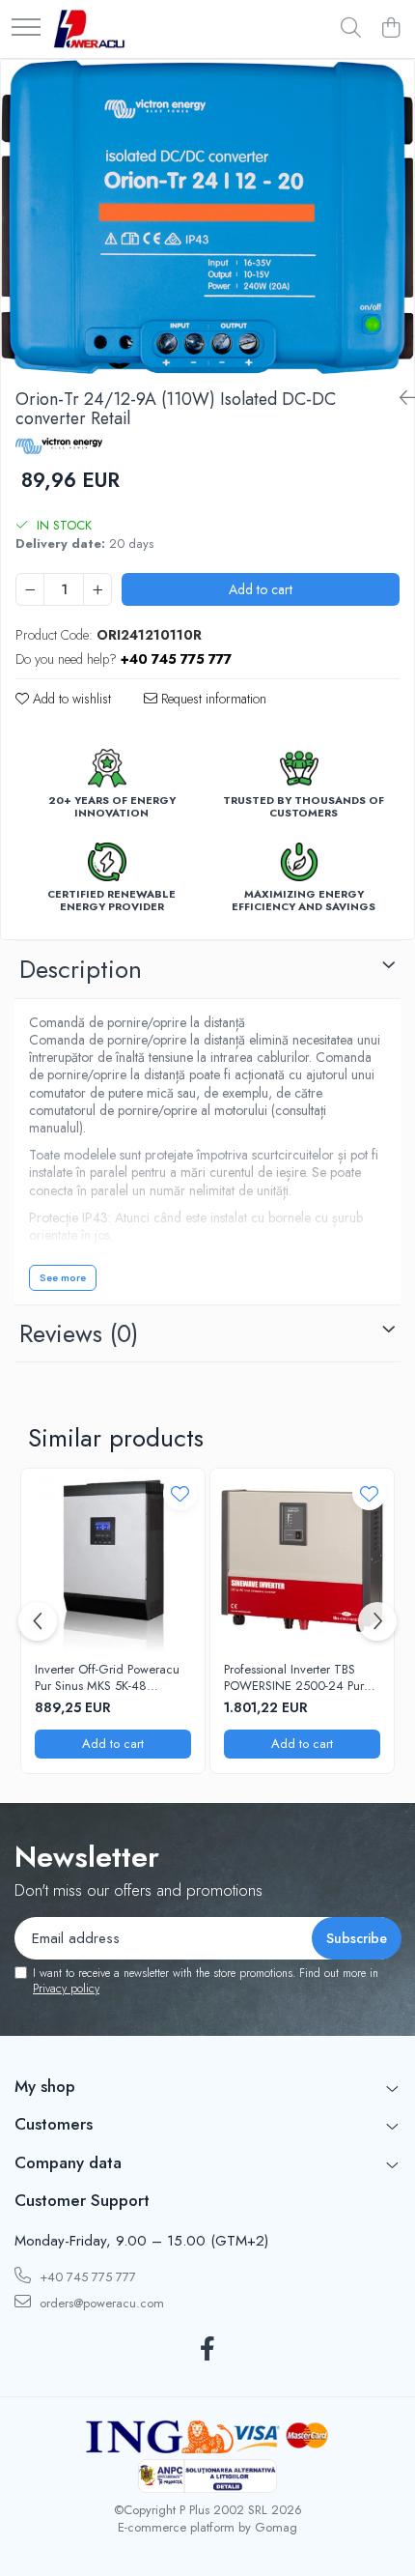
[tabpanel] (207, 217)
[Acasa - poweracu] (89, 29)
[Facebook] (208, 2350)
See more (63, 1277)
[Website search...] (351, 29)
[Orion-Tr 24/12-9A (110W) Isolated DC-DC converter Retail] (207, 217)
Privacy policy (66, 1989)
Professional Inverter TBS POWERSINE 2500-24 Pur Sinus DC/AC (294, 1678)
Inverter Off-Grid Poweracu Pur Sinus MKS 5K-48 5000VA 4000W (107, 1678)
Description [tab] (81, 969)
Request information (212, 699)
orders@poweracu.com (100, 2303)
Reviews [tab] (79, 1333)
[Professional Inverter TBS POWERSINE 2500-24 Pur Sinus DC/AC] (302, 1560)
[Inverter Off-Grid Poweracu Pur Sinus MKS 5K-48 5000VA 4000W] (113, 1560)
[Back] (400, 399)
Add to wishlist (70, 699)
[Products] (26, 29)
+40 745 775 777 (86, 2277)
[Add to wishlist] (180, 1493)
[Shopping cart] (390, 29)
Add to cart (261, 589)
